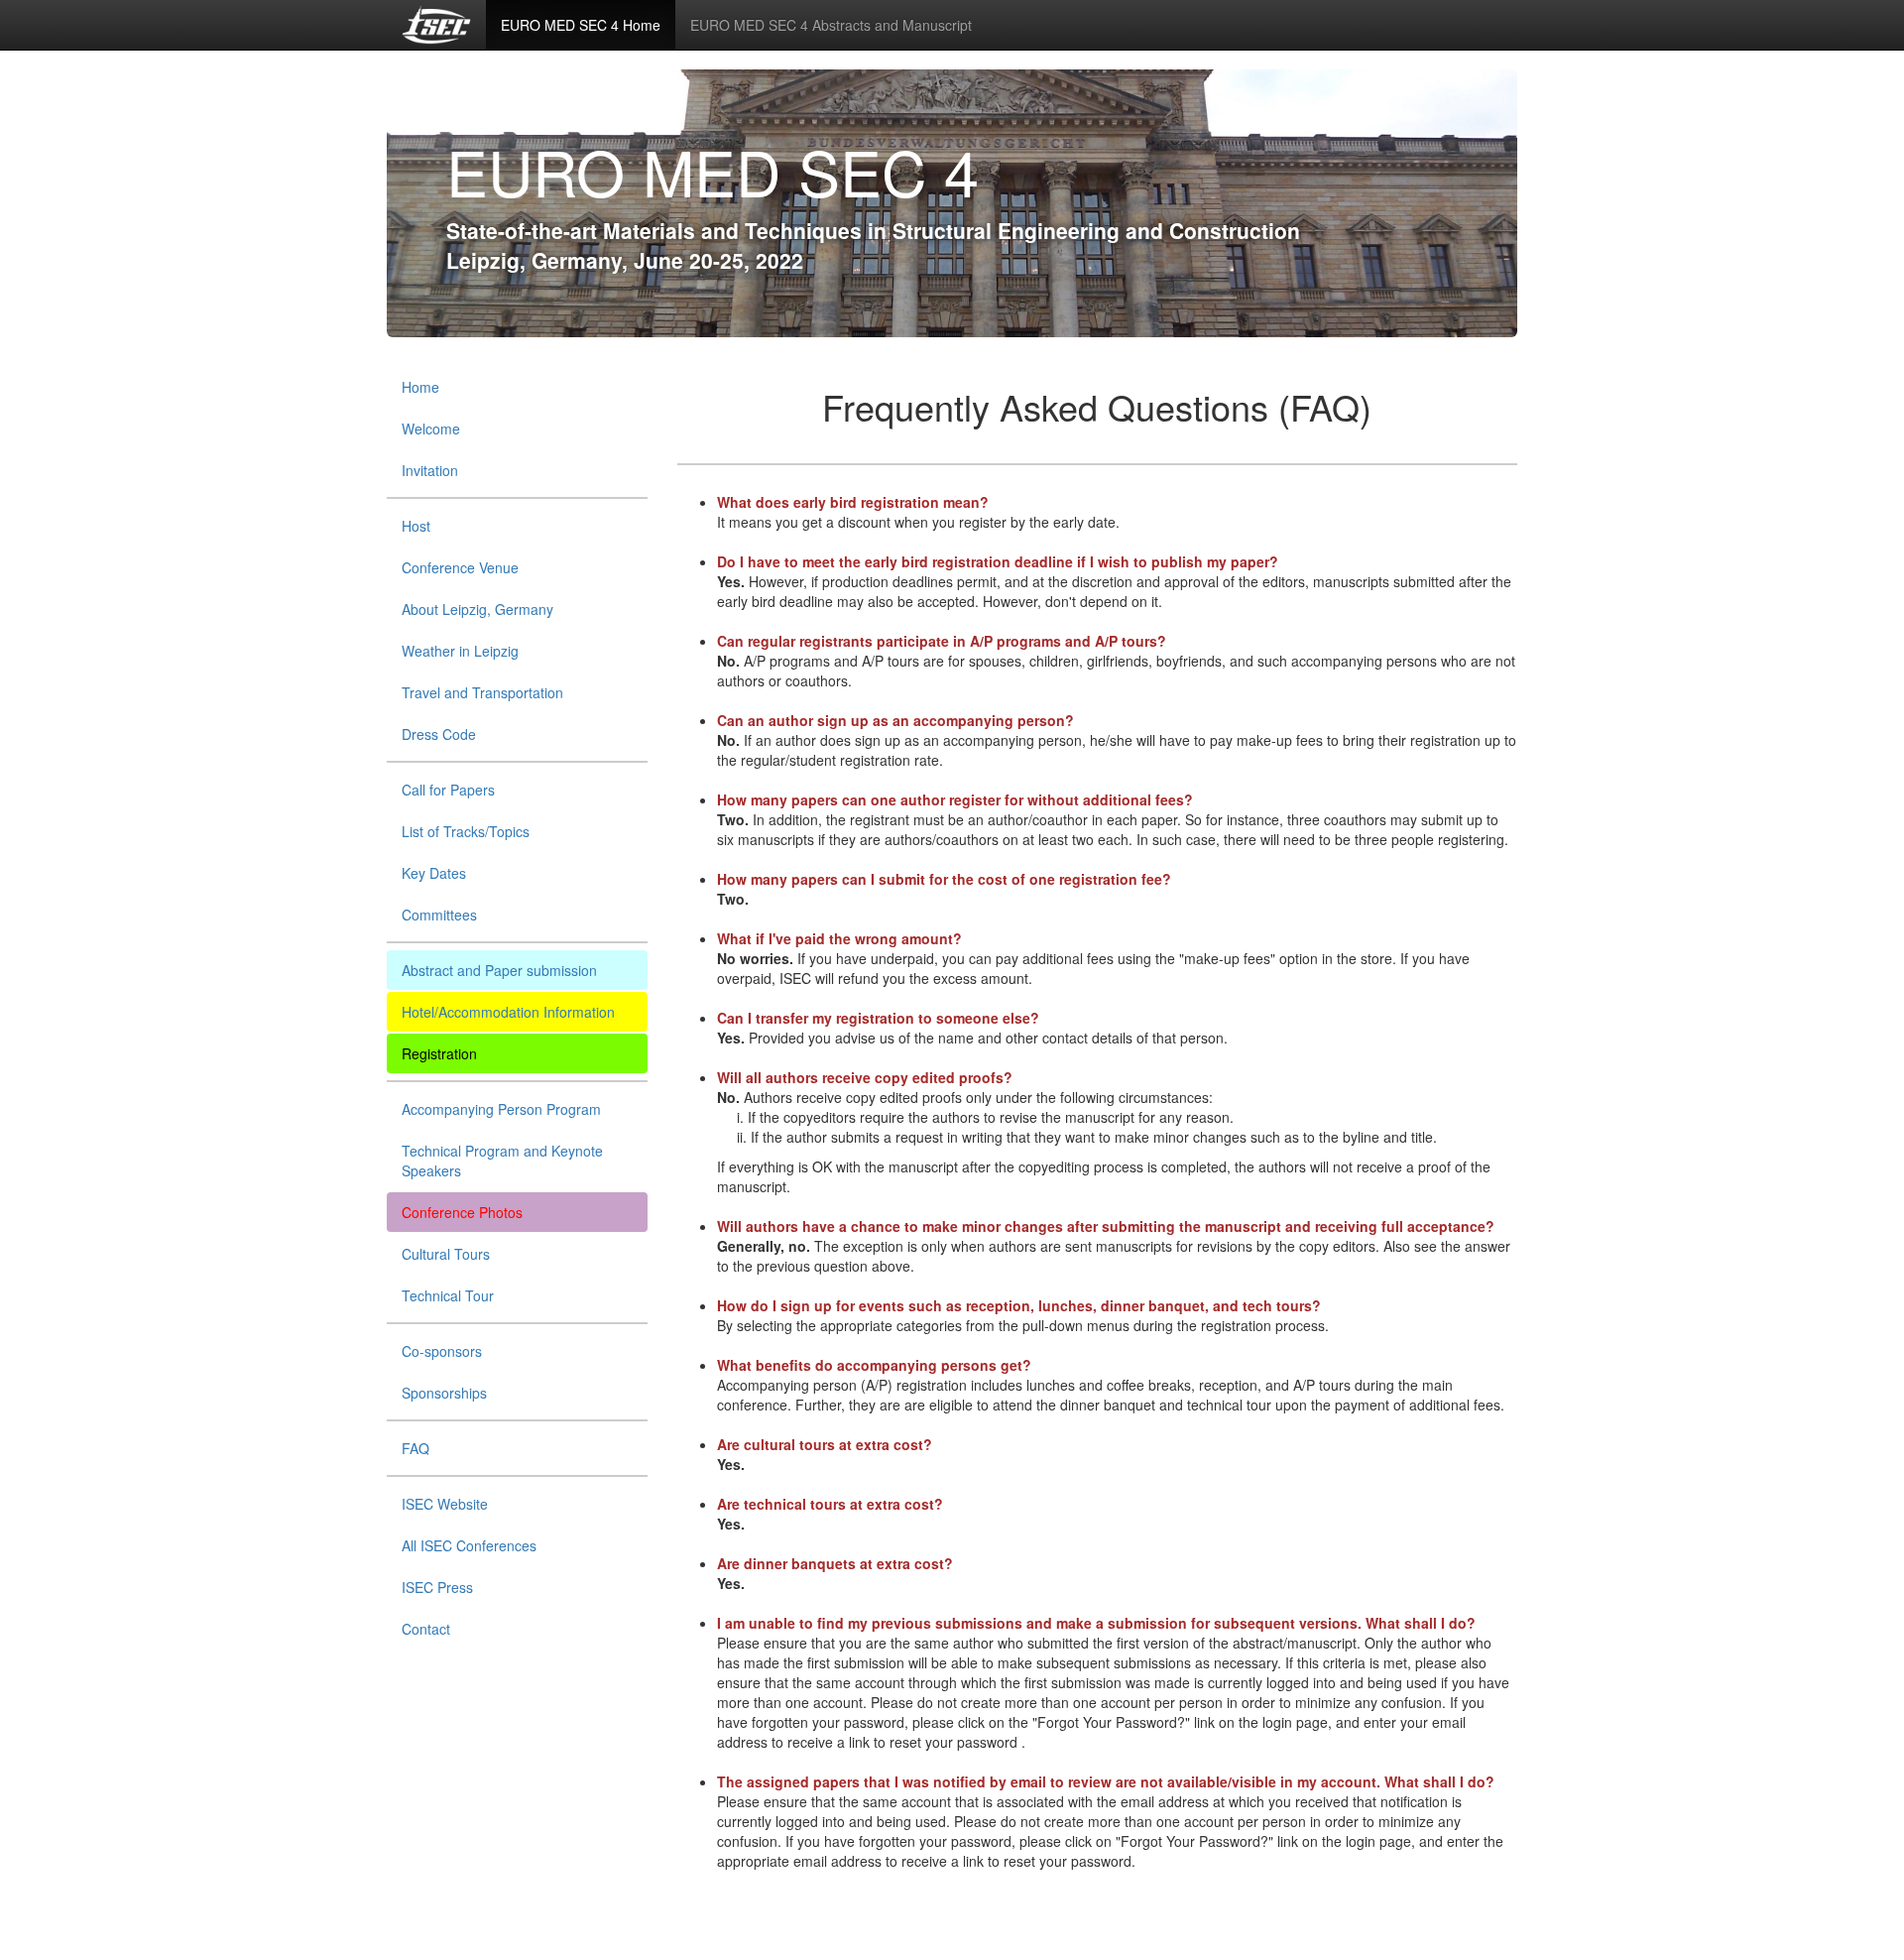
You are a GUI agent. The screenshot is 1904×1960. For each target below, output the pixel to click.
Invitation (430, 470)
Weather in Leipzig (460, 651)
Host (416, 526)
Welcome (431, 429)
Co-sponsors (442, 1351)
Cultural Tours (446, 1254)
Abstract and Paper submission (499, 970)
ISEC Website (445, 1504)
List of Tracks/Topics (466, 831)
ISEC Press (437, 1587)
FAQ (416, 1448)
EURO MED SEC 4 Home (581, 25)
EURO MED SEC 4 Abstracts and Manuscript (831, 25)
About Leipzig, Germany (477, 609)
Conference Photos (462, 1212)
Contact (426, 1629)
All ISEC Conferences (469, 1545)
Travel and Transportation (482, 692)
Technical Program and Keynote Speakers (502, 1161)
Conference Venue (460, 567)
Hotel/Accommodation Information (508, 1012)
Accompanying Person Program (501, 1109)
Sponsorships (444, 1393)
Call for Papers (448, 790)
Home (420, 387)
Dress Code (439, 734)
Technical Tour (448, 1295)
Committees (439, 915)
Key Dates (434, 873)
